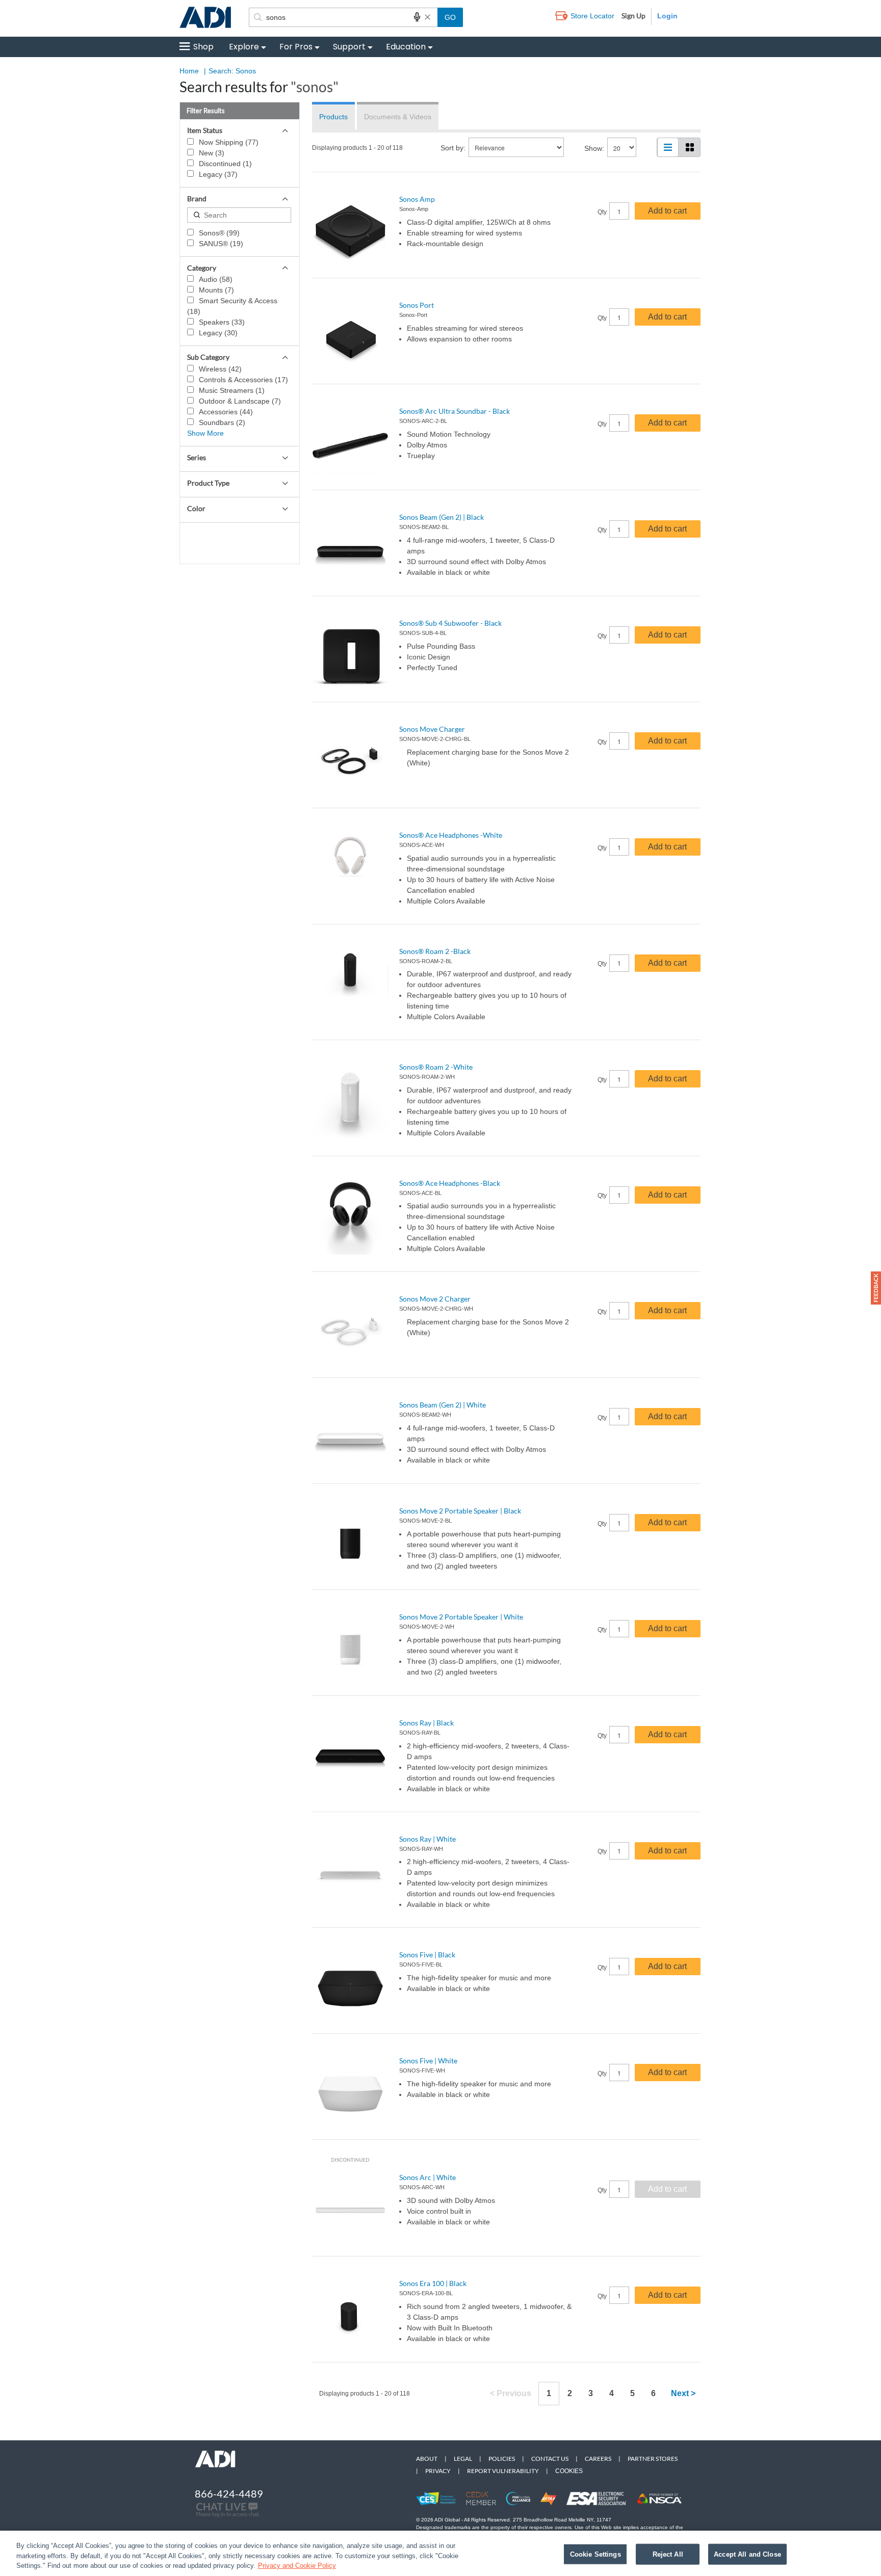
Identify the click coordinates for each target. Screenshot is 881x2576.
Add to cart (667, 211)
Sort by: (453, 148)
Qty (602, 212)
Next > (683, 2393)
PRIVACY (438, 2471)
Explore (244, 47)
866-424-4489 (229, 2493)
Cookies (569, 2471)
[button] (876, 1288)
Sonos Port (417, 305)
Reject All (668, 2554)
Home (189, 71)
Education (406, 47)
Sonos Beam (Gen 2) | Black (442, 517)
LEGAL (463, 2459)
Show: (594, 148)
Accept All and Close (747, 2554)
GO (450, 17)
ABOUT (427, 2459)
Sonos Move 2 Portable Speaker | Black (460, 1511)
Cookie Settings (595, 2554)
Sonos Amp (417, 199)
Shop (203, 47)
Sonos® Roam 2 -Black (435, 951)
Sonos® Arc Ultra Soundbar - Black (455, 411)
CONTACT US (550, 2459)
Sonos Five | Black (427, 1955)
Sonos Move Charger (432, 729)
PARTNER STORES (653, 2459)
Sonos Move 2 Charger (435, 1299)
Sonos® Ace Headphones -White (451, 835)
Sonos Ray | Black (426, 1723)
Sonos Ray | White (427, 1839)
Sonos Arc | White (427, 2177)
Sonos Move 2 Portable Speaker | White (461, 1617)
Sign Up (633, 16)
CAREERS (598, 2459)
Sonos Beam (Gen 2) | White (443, 1405)
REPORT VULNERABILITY (503, 2471)
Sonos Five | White (428, 2061)
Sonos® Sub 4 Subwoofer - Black (450, 623)
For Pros (296, 47)
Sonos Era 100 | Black (433, 2283)
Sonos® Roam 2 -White (436, 1067)
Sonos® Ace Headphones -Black (450, 1183)
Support (349, 47)
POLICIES (502, 2459)
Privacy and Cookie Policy (297, 2566)
